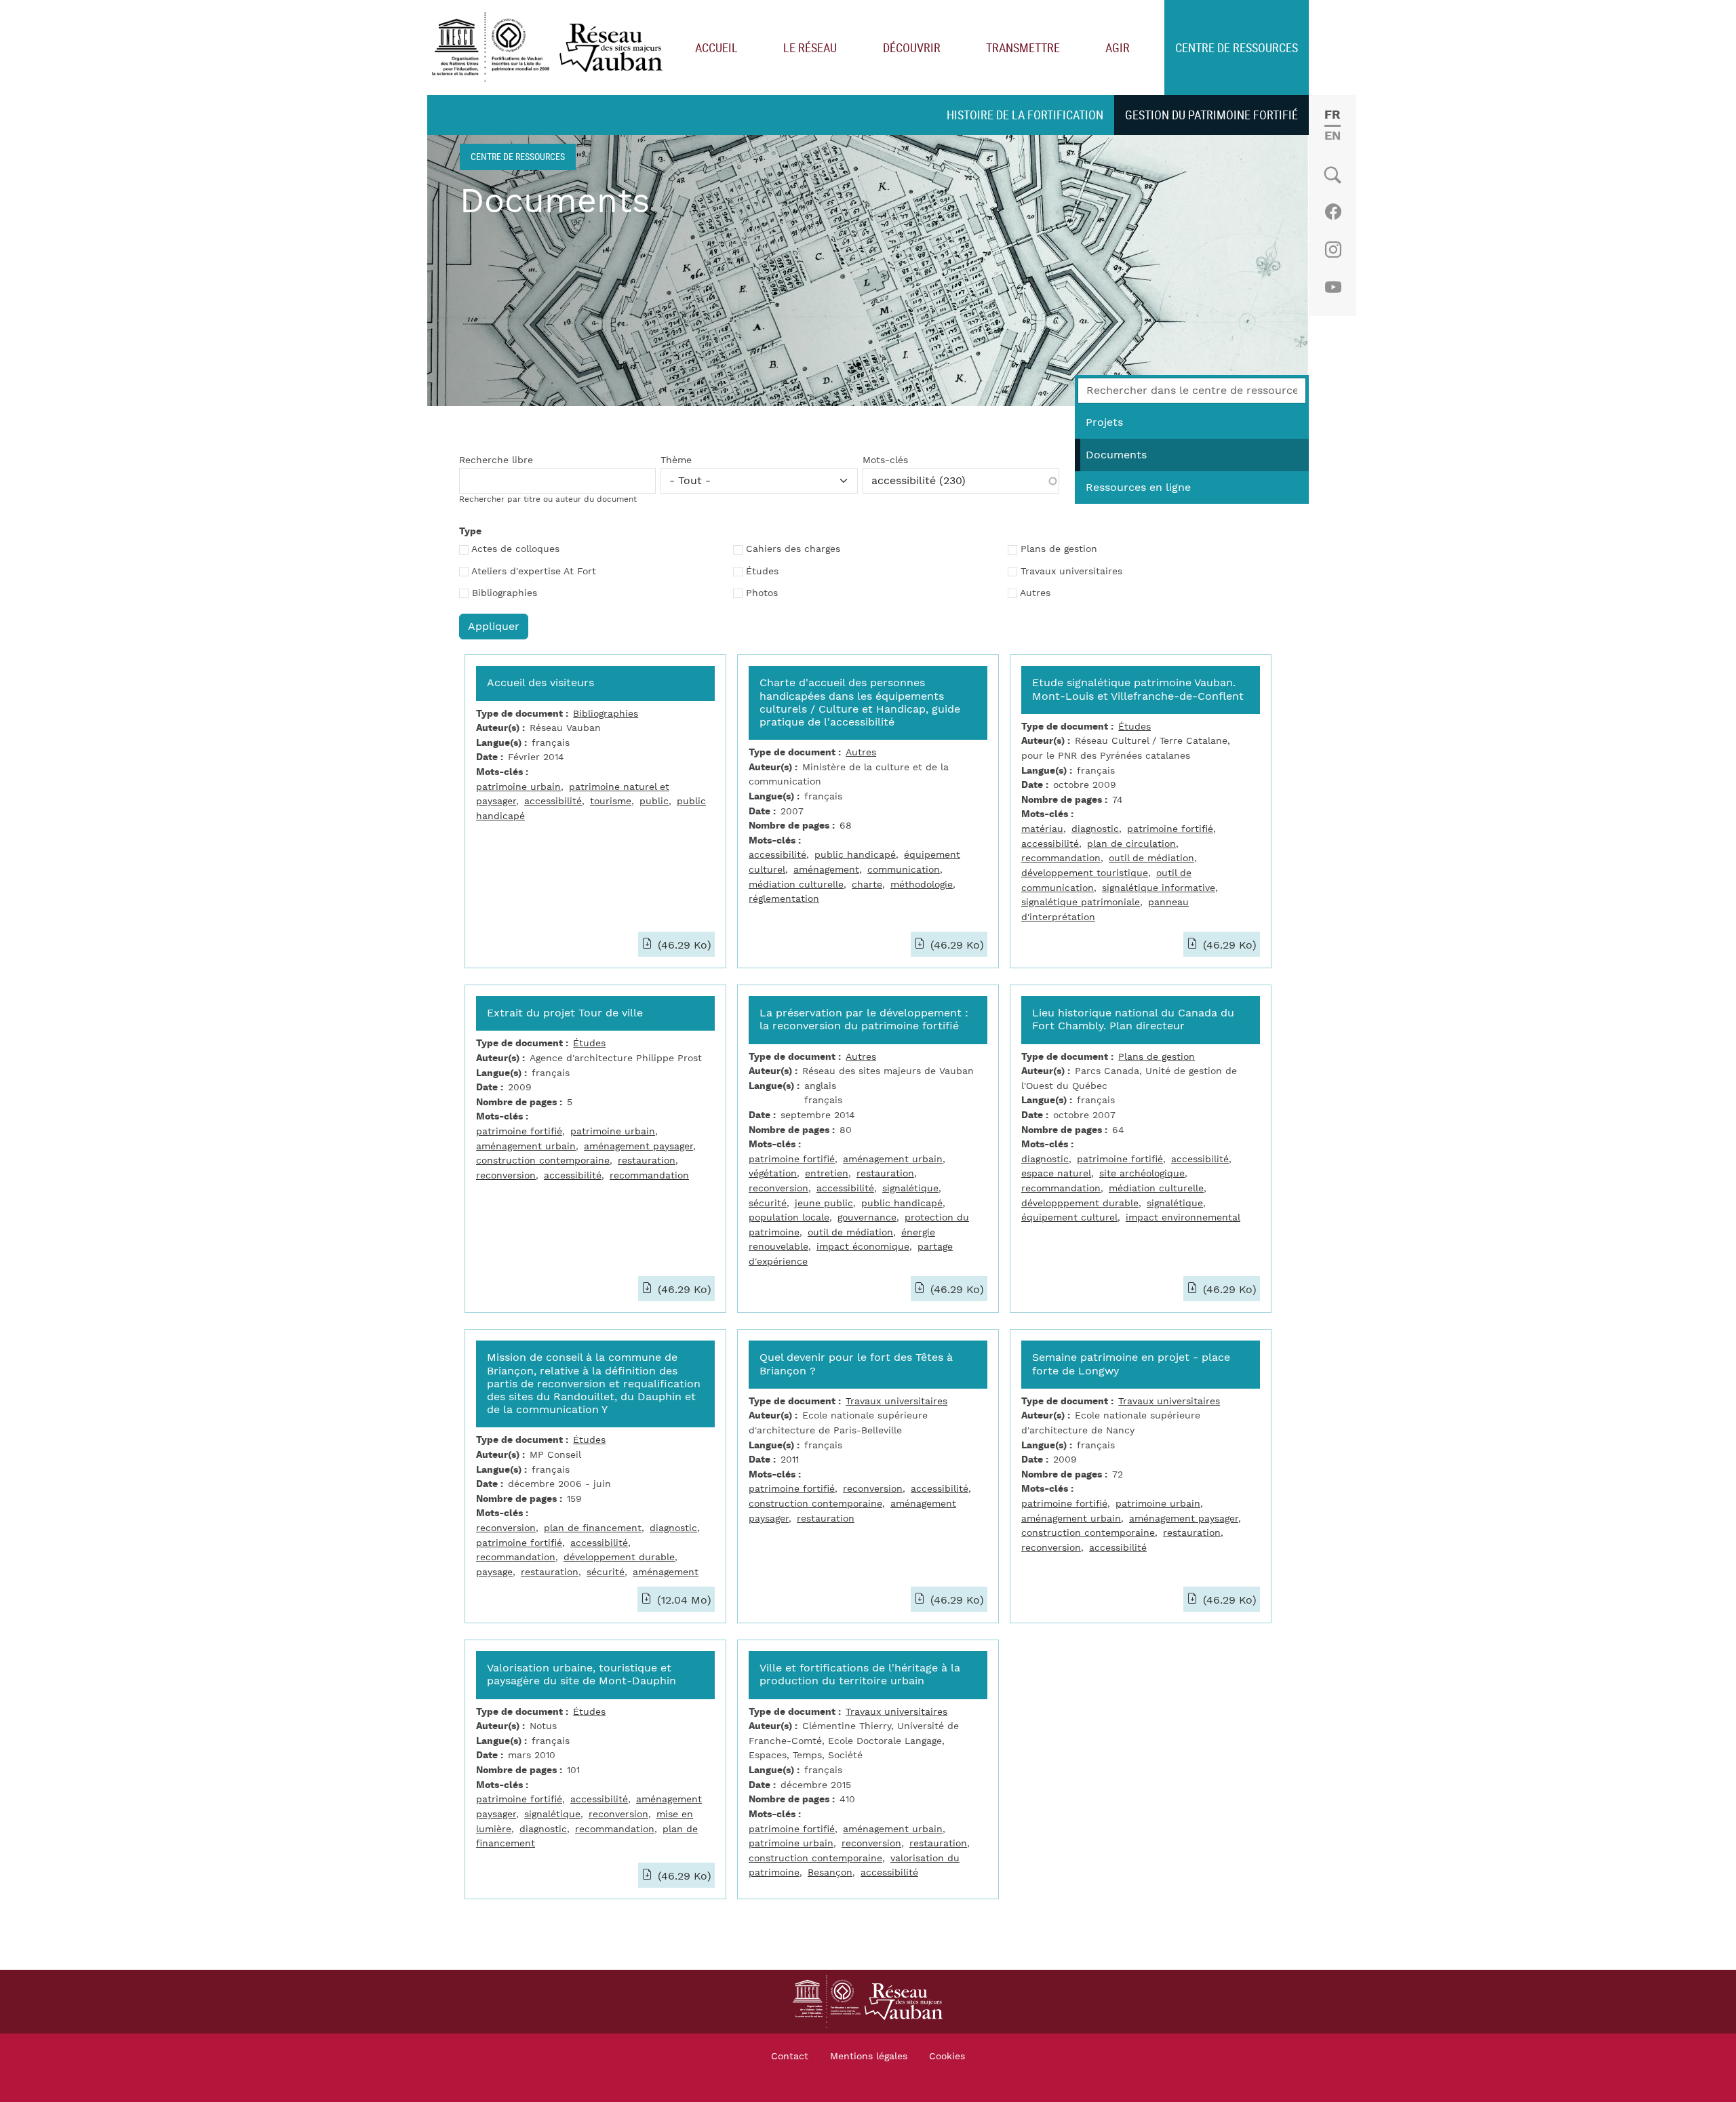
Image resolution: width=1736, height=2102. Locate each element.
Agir (1118, 47)
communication (904, 870)
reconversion (506, 1175)
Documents (1116, 455)
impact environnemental (1183, 1217)
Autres (1035, 593)
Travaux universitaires (1071, 572)
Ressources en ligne (1138, 488)
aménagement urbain (526, 1146)
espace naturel (1056, 1173)
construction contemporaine (543, 1161)
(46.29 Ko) (683, 945)
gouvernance (867, 1217)
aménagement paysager (638, 1146)
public (654, 801)
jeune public (824, 1203)
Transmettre (1023, 47)
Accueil (716, 47)
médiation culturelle (796, 885)
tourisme (611, 801)
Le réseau (810, 47)
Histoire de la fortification (1025, 115)
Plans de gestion (1059, 549)
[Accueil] (550, 48)
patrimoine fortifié (1170, 829)
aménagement (826, 870)
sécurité (768, 1203)
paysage (494, 1572)
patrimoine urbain (518, 787)
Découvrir (912, 47)
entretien (827, 1173)
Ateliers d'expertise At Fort (534, 572)
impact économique (863, 1247)
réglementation (784, 899)
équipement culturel (1069, 1217)
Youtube (1333, 287)
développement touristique (1085, 873)
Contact (790, 2057)
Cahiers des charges (793, 549)
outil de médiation (1151, 858)
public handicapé (855, 855)
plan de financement (593, 1528)
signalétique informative (1159, 888)
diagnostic (1095, 829)
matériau (1042, 829)
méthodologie (922, 885)
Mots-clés (885, 460)
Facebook (1333, 212)
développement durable (619, 1557)
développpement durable (1080, 1203)
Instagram (1333, 250)
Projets (1104, 422)
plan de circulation (1131, 844)
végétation (773, 1173)
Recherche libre (496, 460)
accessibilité (553, 801)
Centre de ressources (1237, 47)
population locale (789, 1217)
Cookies (947, 2057)
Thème (676, 460)
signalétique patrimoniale (1081, 902)
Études (762, 572)
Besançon (830, 1872)
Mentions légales (869, 2057)
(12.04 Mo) (683, 1600)
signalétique (910, 1188)
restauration (647, 1161)
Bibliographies (505, 593)
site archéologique (1142, 1173)
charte (867, 885)
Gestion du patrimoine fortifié (1211, 115)
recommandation (1061, 858)
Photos (762, 593)
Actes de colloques (515, 549)
